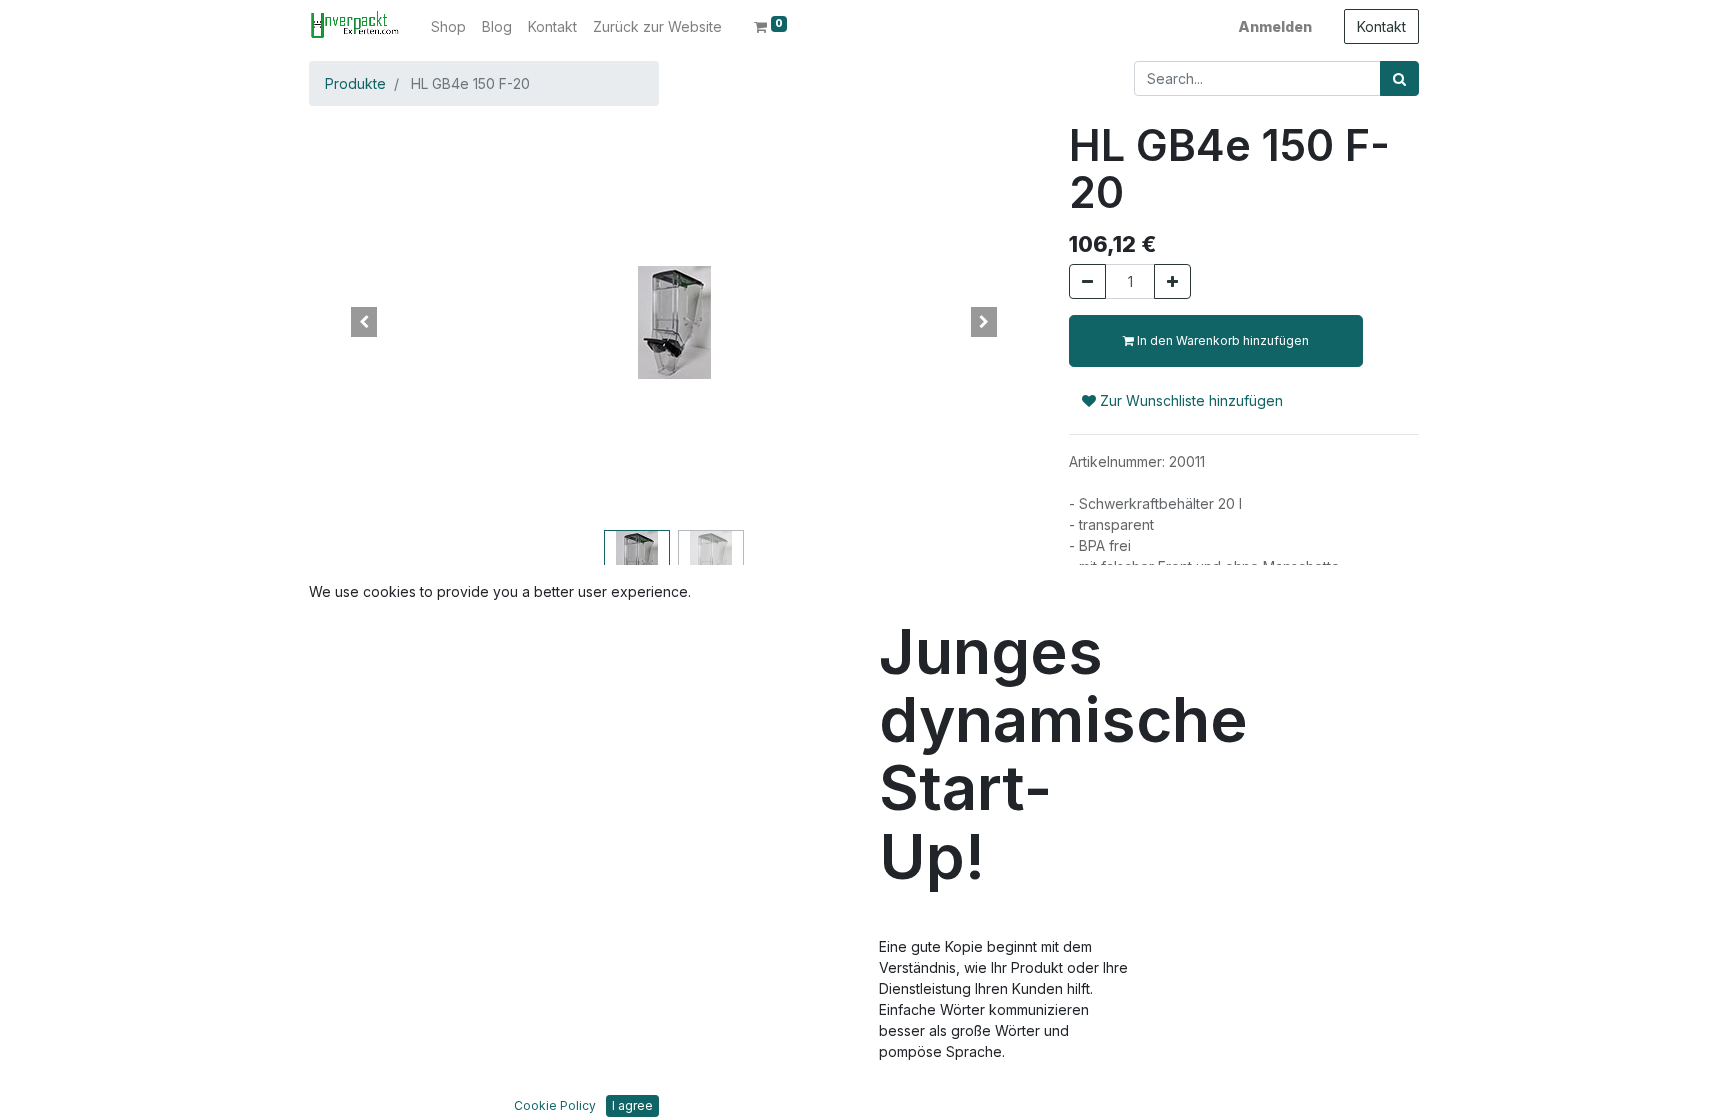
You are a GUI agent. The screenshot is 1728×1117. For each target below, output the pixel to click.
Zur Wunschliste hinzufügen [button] (1189, 400)
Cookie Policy (555, 1105)
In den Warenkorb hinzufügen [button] (1221, 340)
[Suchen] (1399, 78)
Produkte (355, 83)
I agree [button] (632, 1105)
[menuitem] (448, 26)
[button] (364, 322)
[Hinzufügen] (1172, 281)
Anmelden (1275, 26)
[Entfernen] (1087, 281)
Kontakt (1381, 26)
